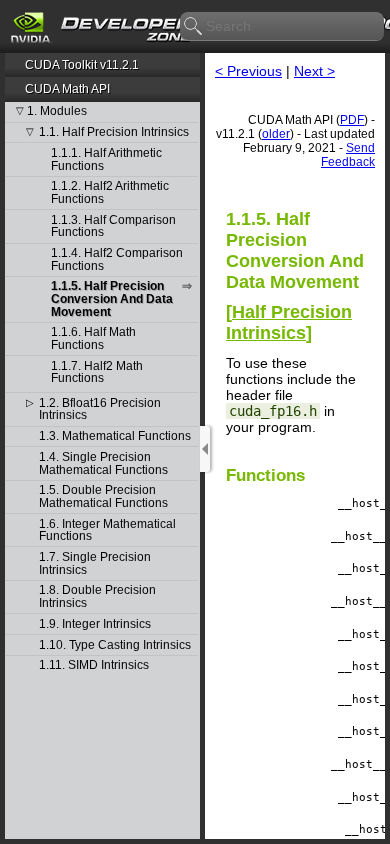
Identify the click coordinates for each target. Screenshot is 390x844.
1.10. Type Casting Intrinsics (115, 645)
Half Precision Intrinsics (289, 322)
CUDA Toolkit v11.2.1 (82, 65)
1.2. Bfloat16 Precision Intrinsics (100, 409)
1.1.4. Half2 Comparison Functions (117, 259)
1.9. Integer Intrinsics (95, 624)
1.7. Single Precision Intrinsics (95, 563)
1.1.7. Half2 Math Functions (97, 372)
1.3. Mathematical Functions (115, 436)
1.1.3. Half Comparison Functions (113, 226)
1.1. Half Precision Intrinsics (114, 132)
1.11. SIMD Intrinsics (94, 665)
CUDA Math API (67, 89)
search (194, 27)
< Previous (248, 71)
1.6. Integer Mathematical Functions (107, 530)
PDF (352, 120)
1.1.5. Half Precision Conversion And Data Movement (112, 299)
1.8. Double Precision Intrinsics (97, 596)
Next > (314, 71)
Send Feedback (348, 155)
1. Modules (57, 111)
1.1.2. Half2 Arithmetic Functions (110, 192)
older (276, 134)
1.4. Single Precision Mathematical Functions (103, 463)
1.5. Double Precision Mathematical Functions (103, 496)
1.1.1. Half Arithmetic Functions (106, 159)
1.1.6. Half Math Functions (93, 338)
